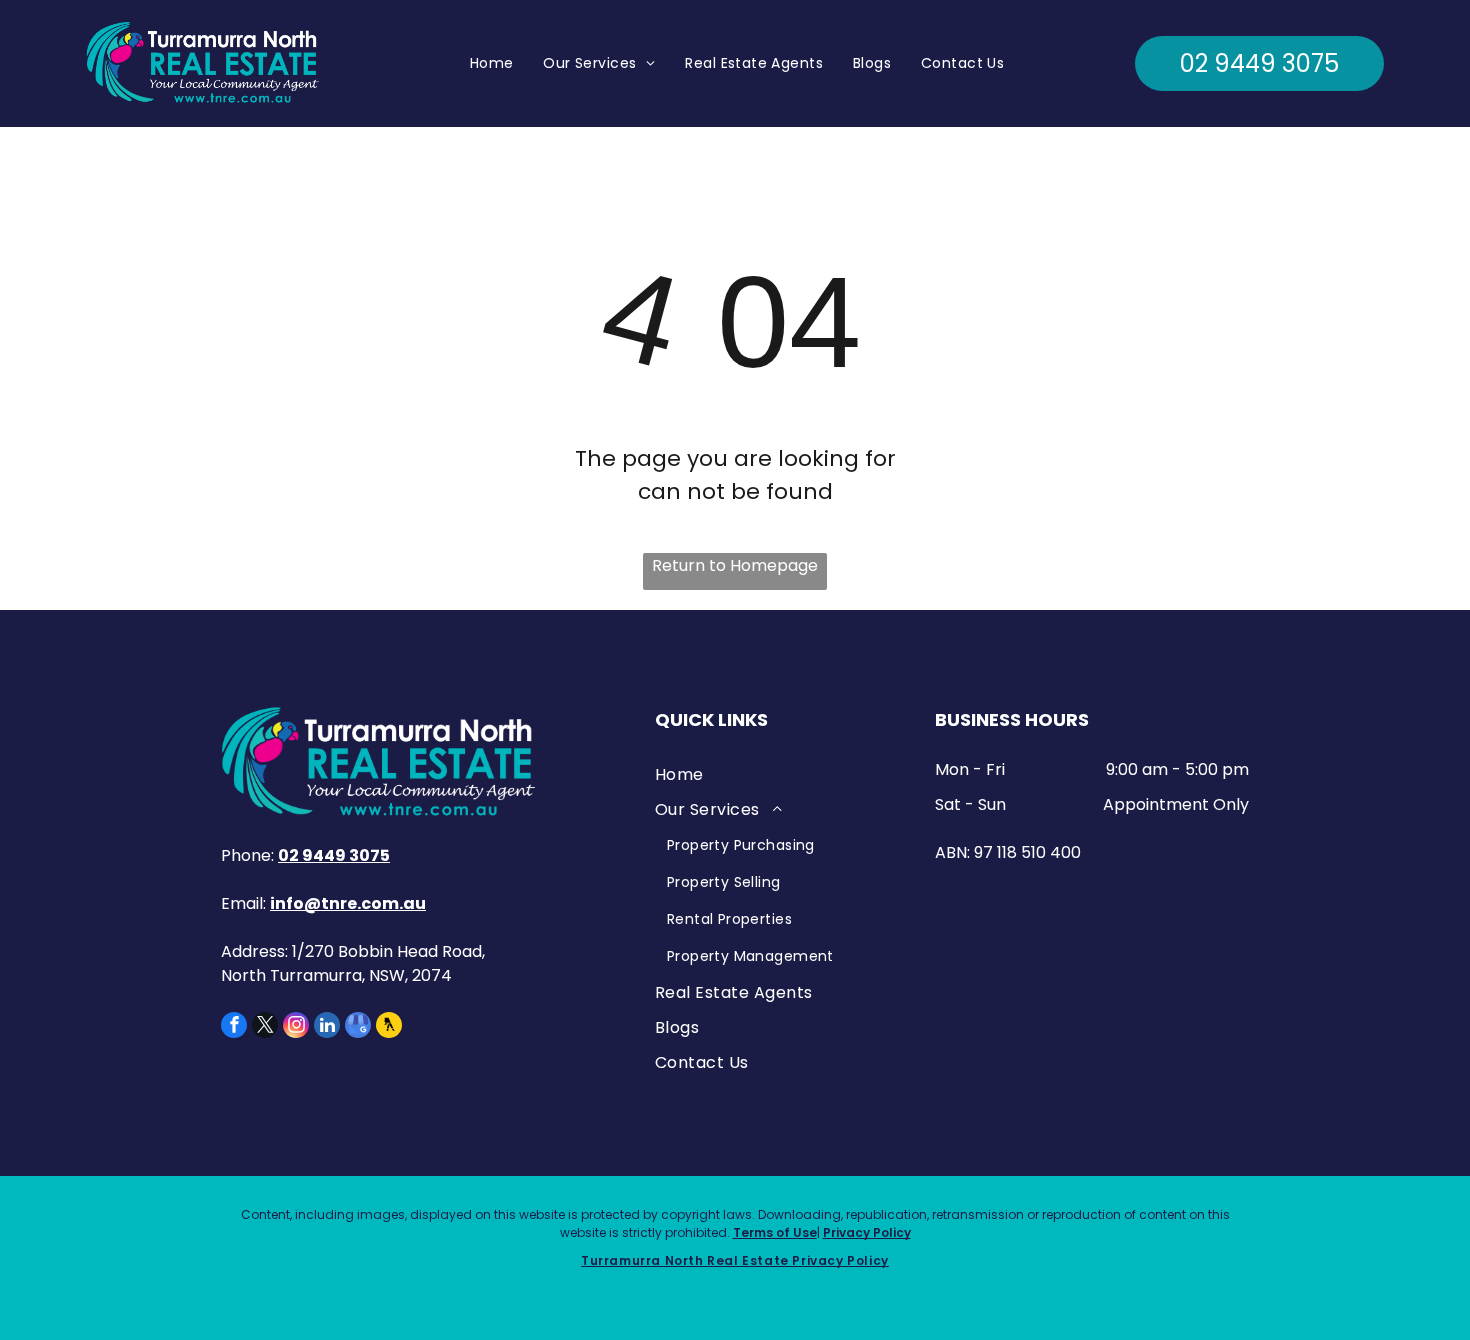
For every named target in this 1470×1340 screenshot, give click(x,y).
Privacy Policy (867, 1232)
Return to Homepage (735, 565)
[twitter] (265, 1027)
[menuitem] (492, 63)
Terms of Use (775, 1232)
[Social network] (389, 1027)
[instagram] (296, 1027)
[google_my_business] (358, 1027)
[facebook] (234, 1027)
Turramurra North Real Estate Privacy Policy (735, 1260)
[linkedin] (327, 1027)
